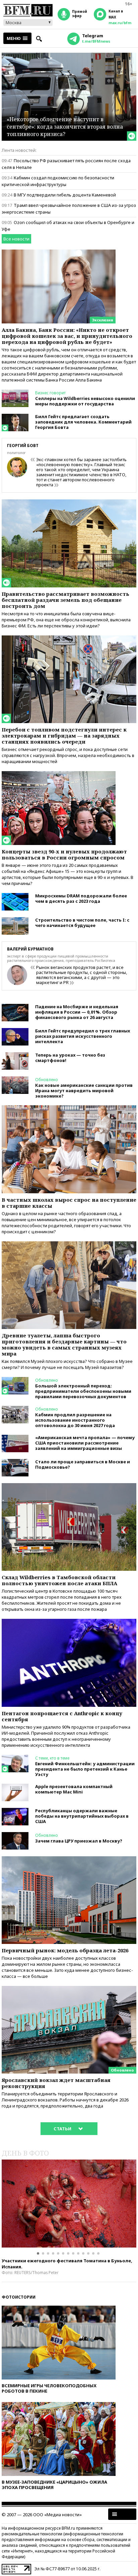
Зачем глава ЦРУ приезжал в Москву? (79, 1841)
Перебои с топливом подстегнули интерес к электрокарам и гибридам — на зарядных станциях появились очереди (64, 736)
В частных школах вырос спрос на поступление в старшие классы (69, 1203)
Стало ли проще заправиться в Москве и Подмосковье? (83, 1464)
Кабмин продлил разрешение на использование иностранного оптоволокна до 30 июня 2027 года (75, 1420)
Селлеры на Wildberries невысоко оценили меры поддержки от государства (85, 401)
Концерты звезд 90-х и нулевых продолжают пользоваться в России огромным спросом (64, 854)
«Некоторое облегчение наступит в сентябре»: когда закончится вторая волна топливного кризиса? (65, 126)
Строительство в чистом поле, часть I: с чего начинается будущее (82, 923)
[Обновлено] (69, 1989)
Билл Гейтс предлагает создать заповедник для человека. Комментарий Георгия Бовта (83, 422)
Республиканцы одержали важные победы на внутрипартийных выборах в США (82, 1816)
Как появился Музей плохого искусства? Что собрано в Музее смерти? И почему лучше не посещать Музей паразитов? (67, 1364)
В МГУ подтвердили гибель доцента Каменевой (65, 195)
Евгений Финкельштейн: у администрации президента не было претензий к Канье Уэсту (85, 1769)
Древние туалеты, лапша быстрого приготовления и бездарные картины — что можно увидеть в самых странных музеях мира (64, 1344)
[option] (69, 2204)
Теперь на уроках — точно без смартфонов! (70, 1058)
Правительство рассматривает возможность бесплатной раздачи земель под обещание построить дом (65, 600)
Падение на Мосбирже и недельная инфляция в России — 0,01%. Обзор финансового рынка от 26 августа (77, 1012)
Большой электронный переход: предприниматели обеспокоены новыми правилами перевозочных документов (83, 1391)
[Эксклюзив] (59, 253)
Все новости (16, 239)
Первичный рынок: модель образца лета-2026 (65, 1950)
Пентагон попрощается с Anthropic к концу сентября (62, 1716)
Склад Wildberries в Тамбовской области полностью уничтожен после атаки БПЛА (59, 1580)
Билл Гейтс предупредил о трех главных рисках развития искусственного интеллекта (83, 1036)
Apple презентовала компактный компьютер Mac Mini (74, 1789)
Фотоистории (19, 2297)
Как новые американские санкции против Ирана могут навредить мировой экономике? (84, 1091)
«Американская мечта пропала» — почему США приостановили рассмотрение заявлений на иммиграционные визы (85, 1443)
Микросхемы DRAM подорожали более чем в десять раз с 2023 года (81, 898)
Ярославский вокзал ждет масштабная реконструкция (56, 2083)
